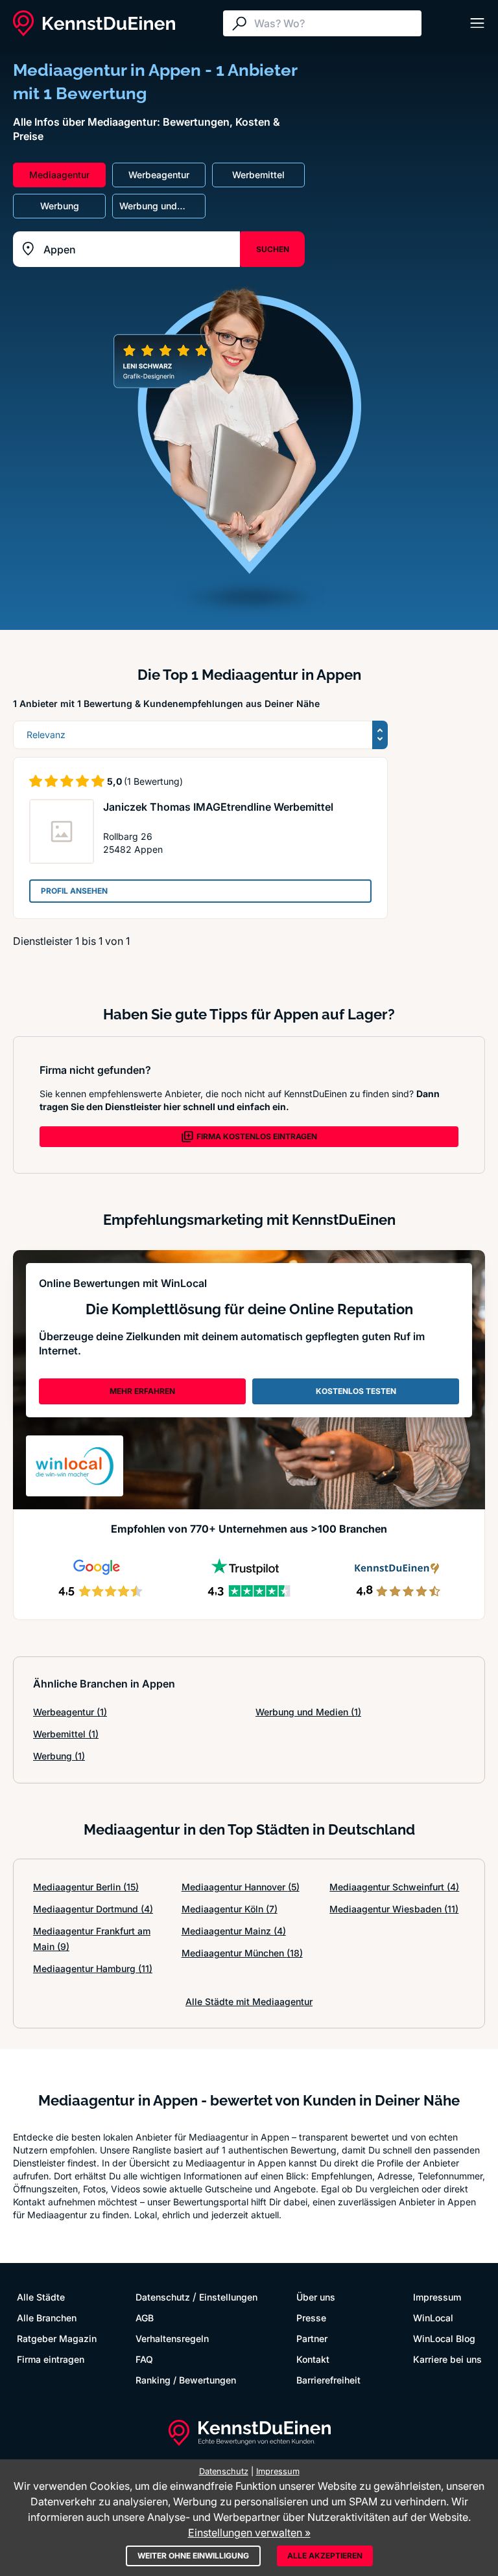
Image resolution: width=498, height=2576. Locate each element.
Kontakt (313, 2359)
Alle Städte (41, 2297)
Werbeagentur (70, 1712)
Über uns (316, 2297)
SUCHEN (273, 249)
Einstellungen (228, 2297)
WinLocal (433, 2318)
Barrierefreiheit (328, 2380)
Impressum (437, 2297)
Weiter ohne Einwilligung (193, 2556)
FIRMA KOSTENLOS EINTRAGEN (257, 1136)
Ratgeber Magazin (57, 2338)
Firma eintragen (51, 2359)
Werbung (59, 1756)
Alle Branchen (47, 2318)
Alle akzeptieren (325, 2556)
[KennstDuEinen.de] (94, 23)
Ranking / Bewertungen (186, 2380)
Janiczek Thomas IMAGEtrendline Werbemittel (218, 807)
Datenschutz (163, 2297)
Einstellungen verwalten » (249, 2533)
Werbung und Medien (308, 1712)
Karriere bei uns (447, 2359)
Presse (311, 2318)
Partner (312, 2338)
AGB (145, 2318)
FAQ (144, 2359)
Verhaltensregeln (172, 2338)
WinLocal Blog (444, 2338)
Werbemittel (66, 1734)
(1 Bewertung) (153, 781)
